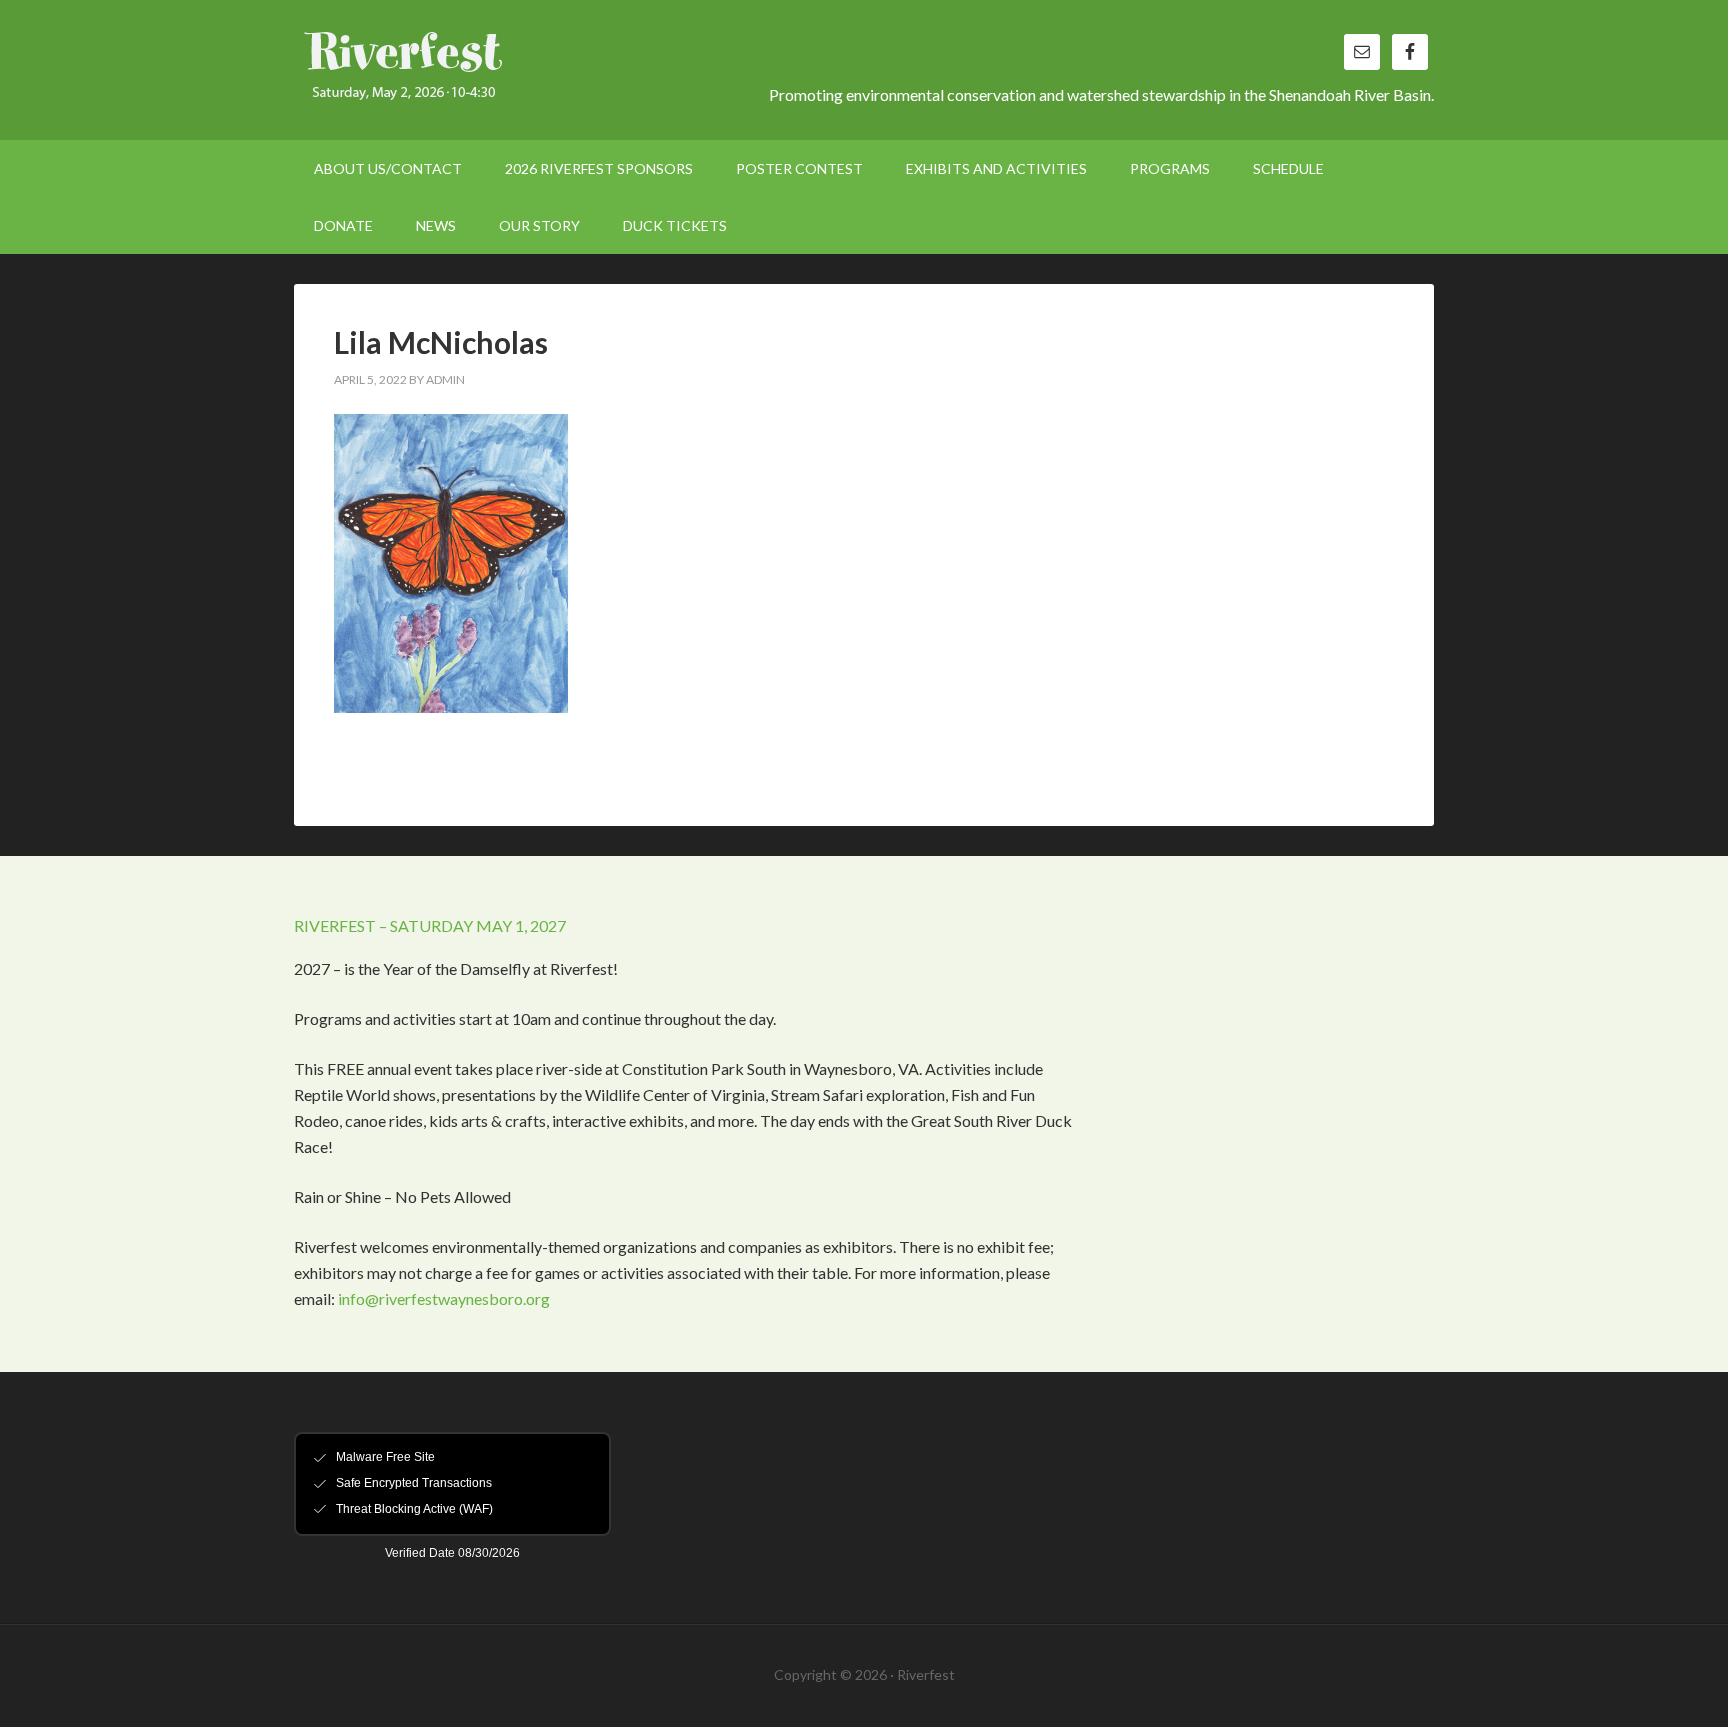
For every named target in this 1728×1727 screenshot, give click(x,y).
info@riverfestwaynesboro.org (444, 1298)
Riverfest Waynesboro (464, 70)
